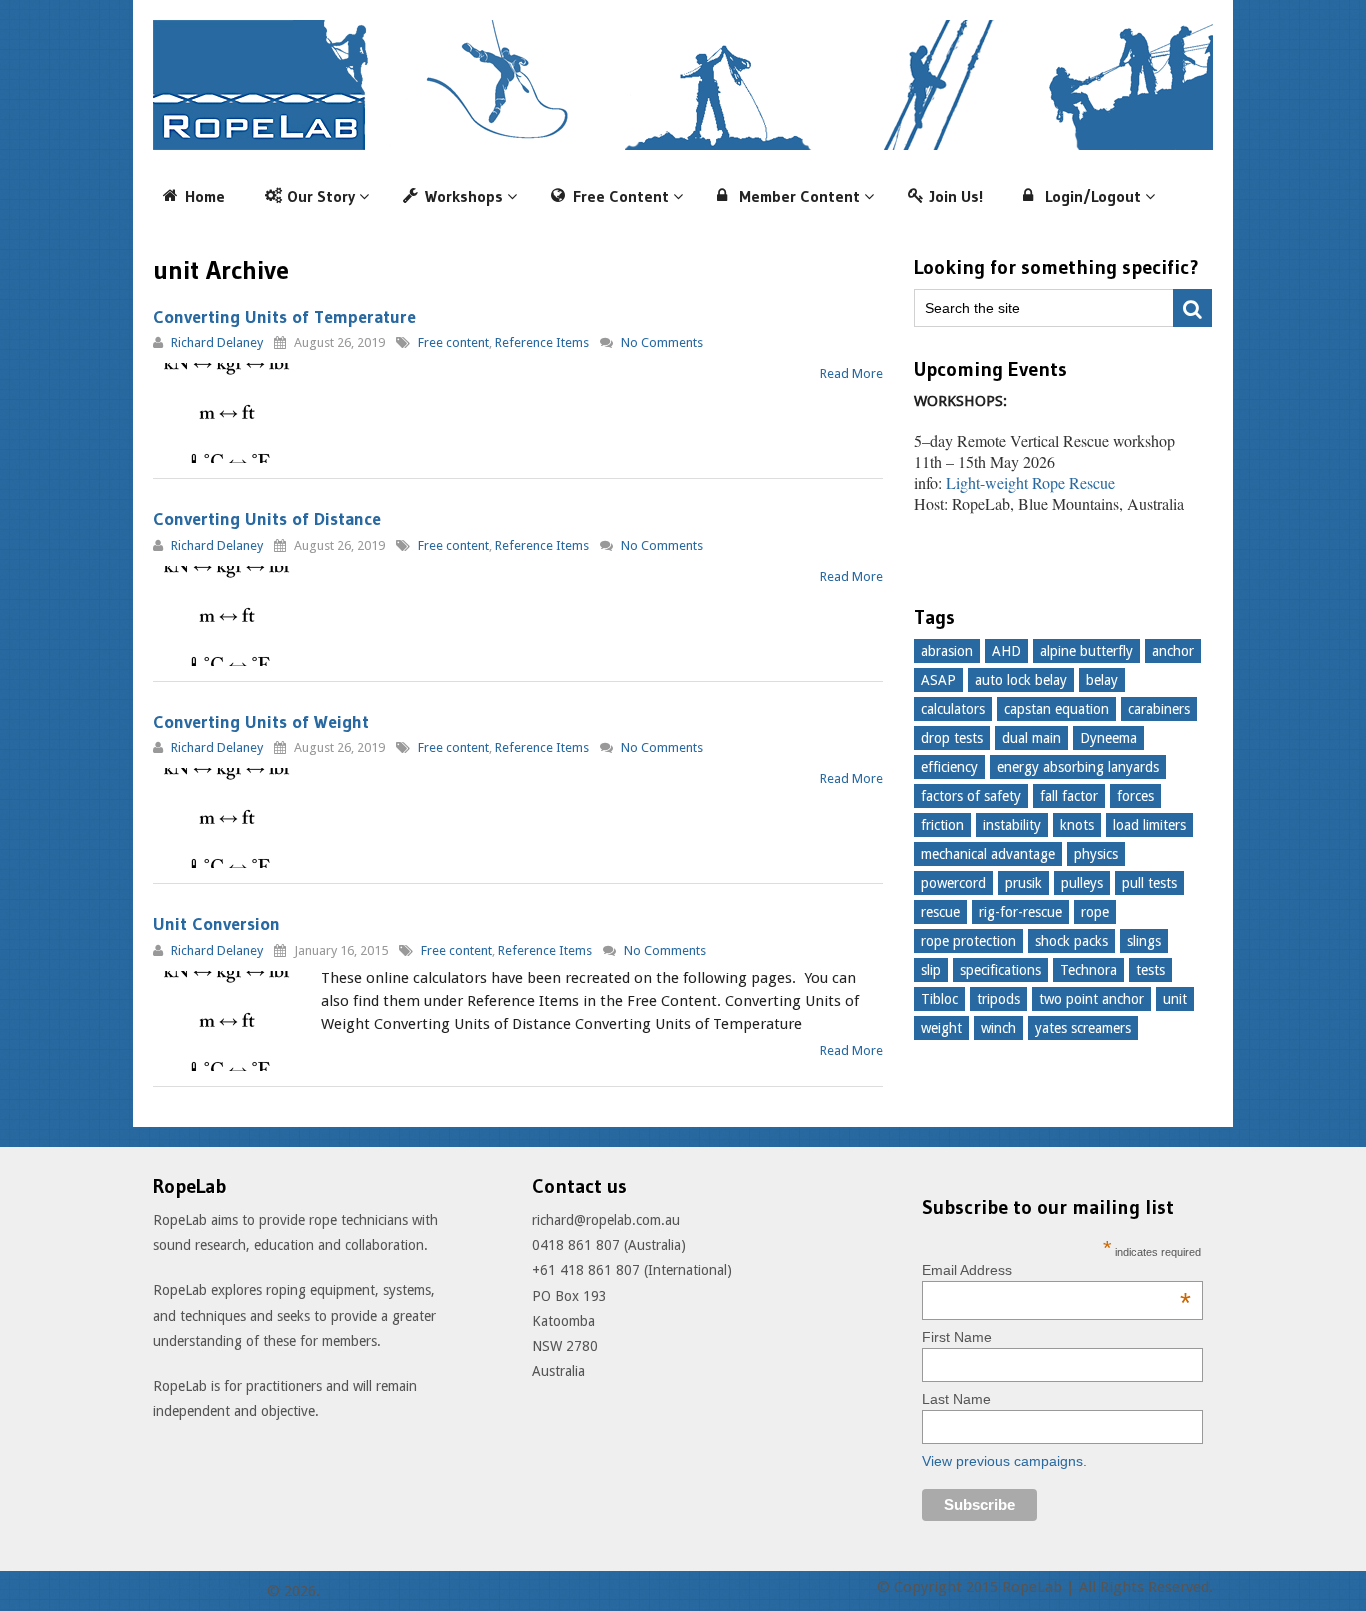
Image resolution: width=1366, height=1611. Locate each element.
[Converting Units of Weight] (228, 818)
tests (1150, 970)
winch (998, 1028)
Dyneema (1108, 738)
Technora (1088, 970)
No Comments (662, 342)
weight (941, 1028)
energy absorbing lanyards (1078, 767)
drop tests (952, 738)
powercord (953, 883)
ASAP (938, 680)
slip (931, 970)
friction (942, 825)
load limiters (1149, 825)
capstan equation (1056, 709)
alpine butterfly (1086, 651)
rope (1095, 912)
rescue (940, 912)
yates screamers (1083, 1028)
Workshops (464, 196)
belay (1102, 680)
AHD (1006, 651)
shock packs (1071, 941)
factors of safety (971, 796)
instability (1012, 825)
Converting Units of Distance (267, 519)
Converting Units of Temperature (284, 317)
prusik (1023, 883)
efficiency (949, 767)
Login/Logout (1093, 196)
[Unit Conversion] (228, 1021)
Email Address (1056, 1270)
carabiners (1159, 709)
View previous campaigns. (1004, 1461)
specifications (1000, 970)
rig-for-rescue (1020, 912)
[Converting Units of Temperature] (228, 413)
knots (1077, 825)
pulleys (1082, 883)
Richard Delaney (217, 342)
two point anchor (1091, 999)
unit (1175, 999)
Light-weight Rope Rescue (1030, 482)
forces (1135, 796)
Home (205, 196)
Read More (851, 373)
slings (1144, 941)
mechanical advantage (988, 854)
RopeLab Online (207, 1591)
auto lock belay (1021, 680)
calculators (953, 709)
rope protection (968, 941)
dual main (1031, 738)
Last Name (956, 1399)
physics (1096, 854)
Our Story (321, 196)
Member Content (799, 196)
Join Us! (956, 196)
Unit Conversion (216, 924)
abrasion (947, 651)
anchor (1173, 651)
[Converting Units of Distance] (228, 616)
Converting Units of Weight (261, 722)
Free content (453, 342)
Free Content (621, 196)
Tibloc (939, 999)
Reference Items (542, 342)
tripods (998, 999)
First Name (957, 1337)
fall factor (1069, 796)
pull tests (1149, 883)
